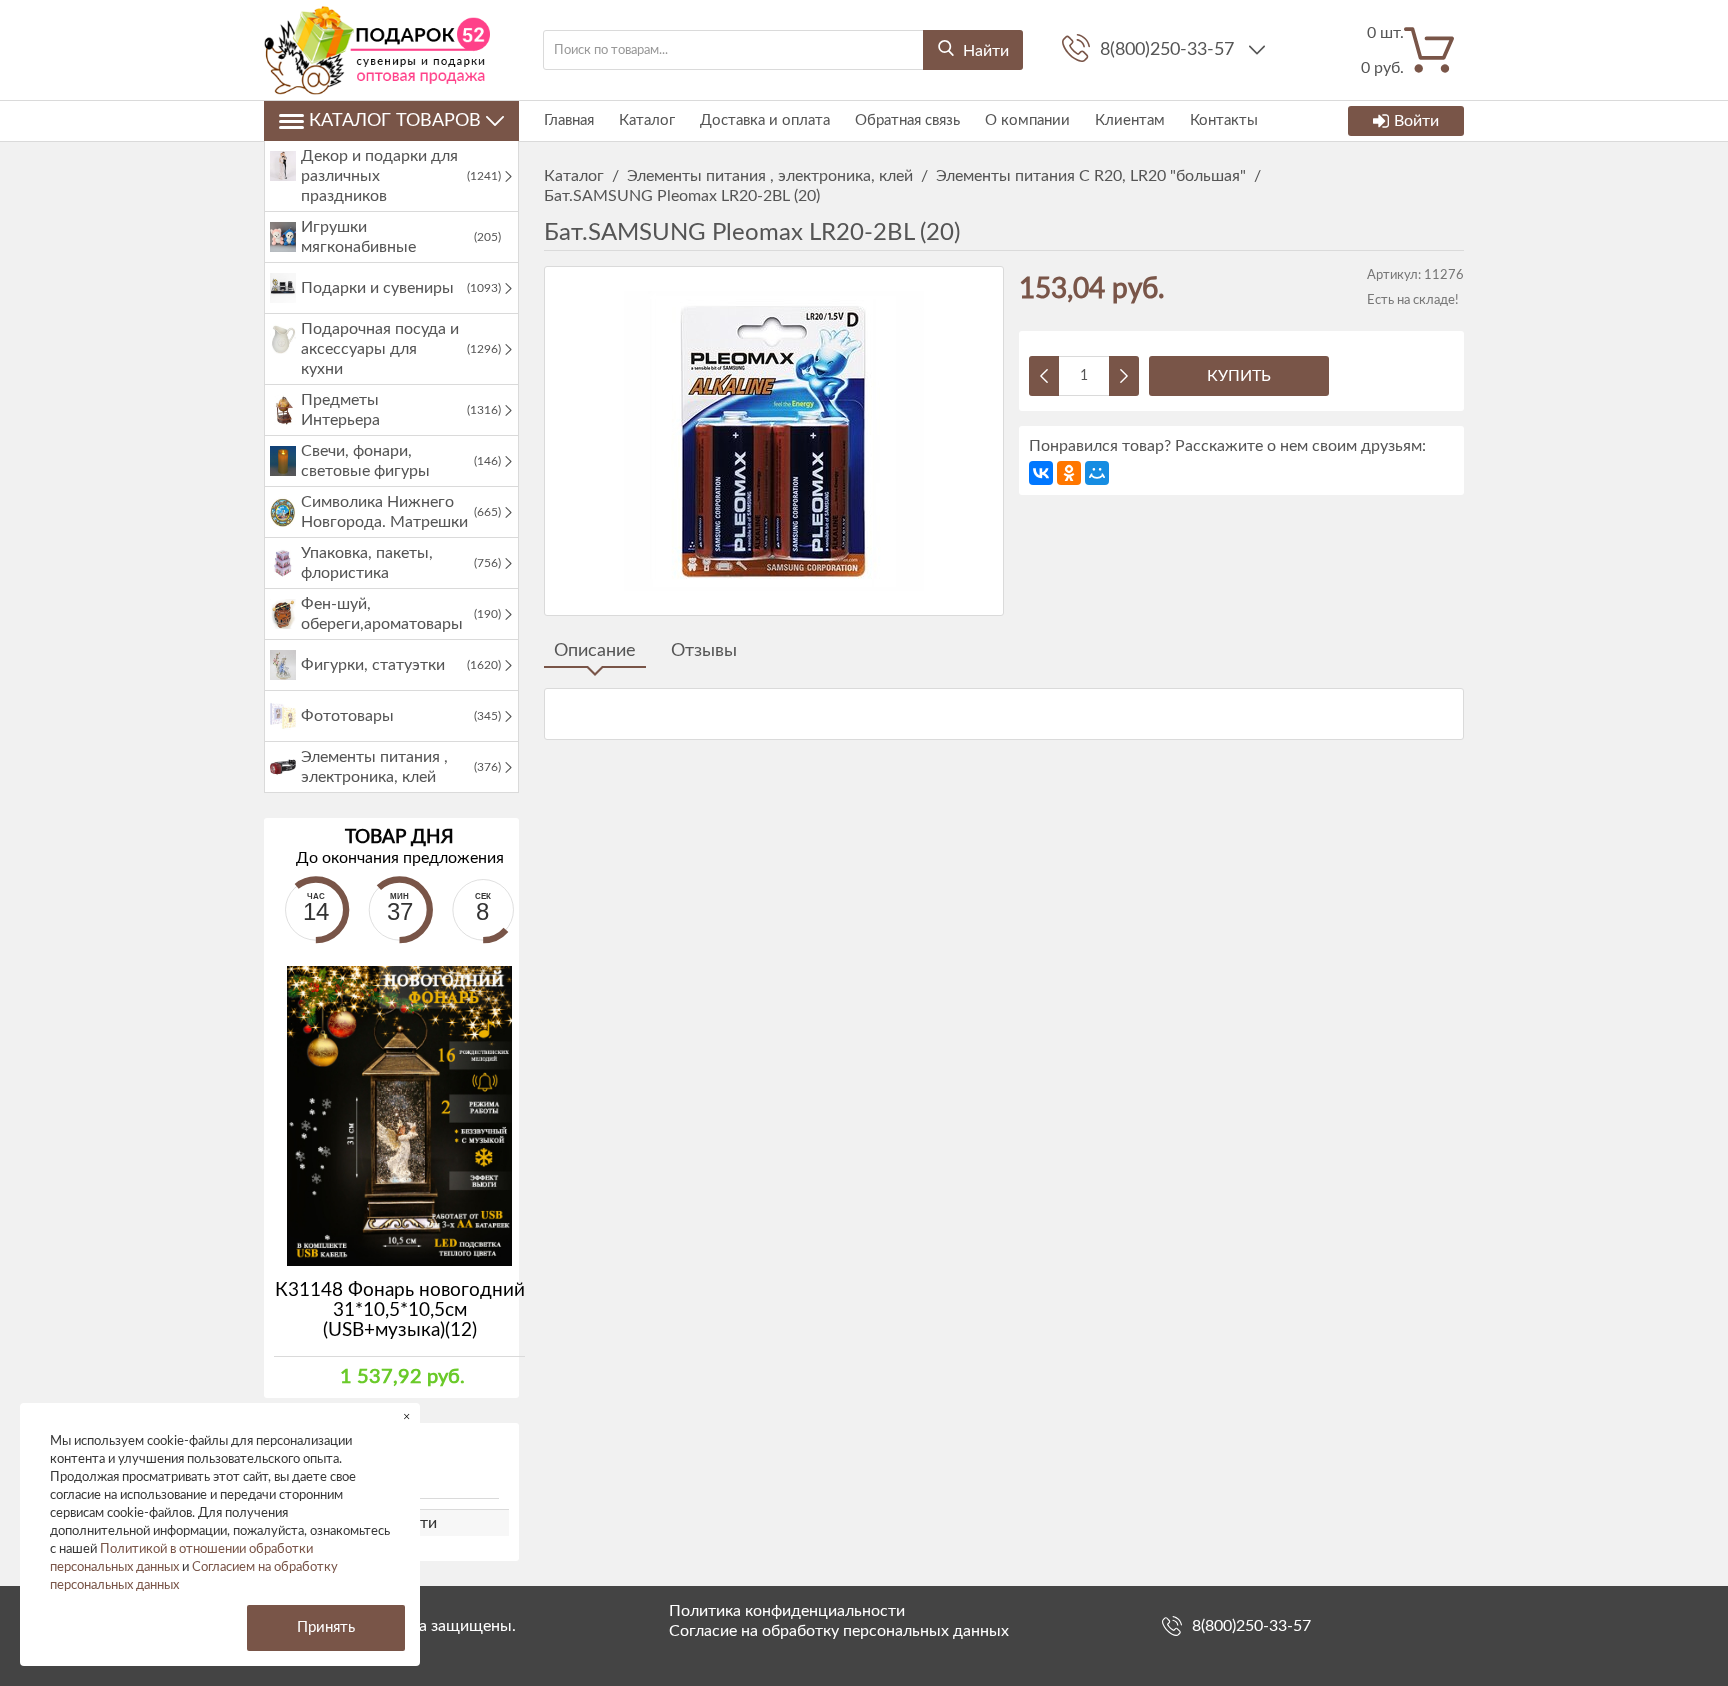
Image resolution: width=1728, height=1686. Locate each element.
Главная (569, 120)
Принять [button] (326, 1627)
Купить (1239, 376)
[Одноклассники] (1069, 473)
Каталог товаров (395, 121)
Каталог (647, 120)
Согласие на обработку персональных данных (839, 1631)
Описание (595, 651)
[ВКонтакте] (1041, 473)
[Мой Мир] (1097, 473)
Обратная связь (907, 120)
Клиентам (1130, 120)
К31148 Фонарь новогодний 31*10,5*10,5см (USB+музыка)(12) (400, 1310)
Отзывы (704, 651)
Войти (1416, 121)
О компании (1027, 120)
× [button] (406, 1416)
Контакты (1224, 120)
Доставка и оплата (765, 120)
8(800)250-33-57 (1169, 50)
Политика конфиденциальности (787, 1611)
